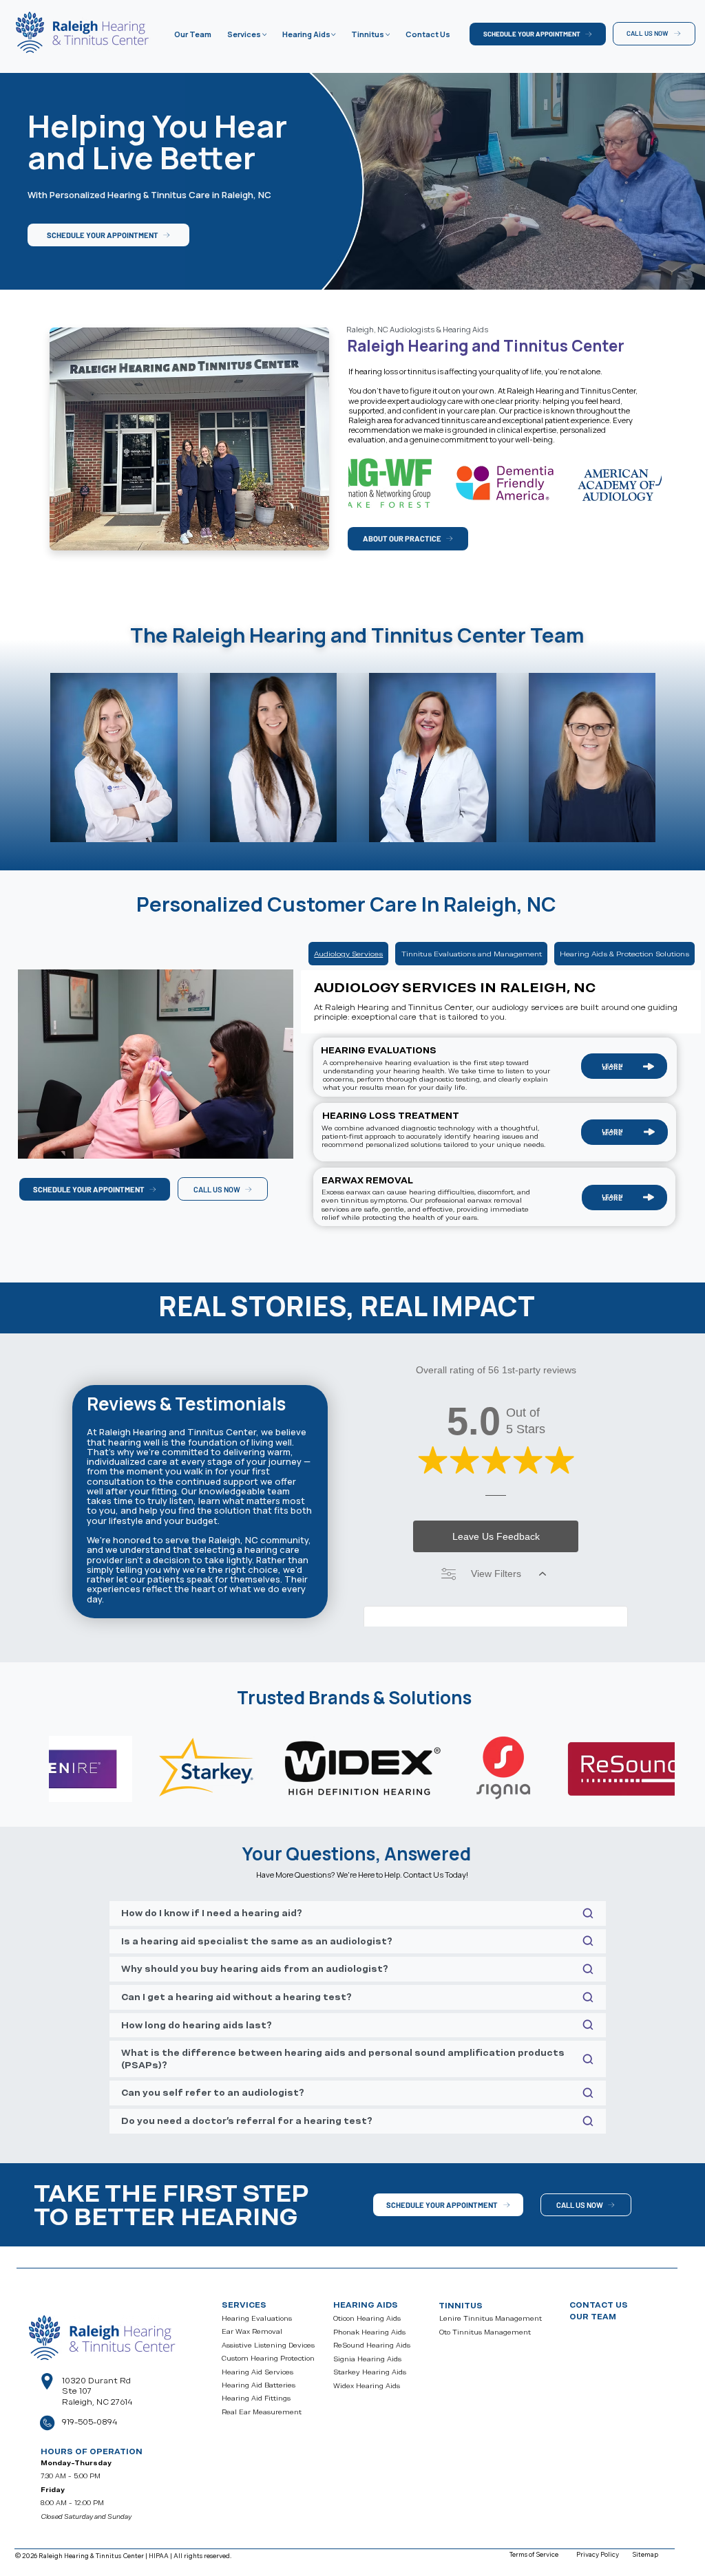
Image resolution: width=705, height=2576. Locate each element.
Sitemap (645, 2554)
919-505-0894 (90, 2422)
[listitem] (505, 483)
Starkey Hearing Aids (370, 2372)
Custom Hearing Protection (268, 2358)
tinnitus (461, 2306)
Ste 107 (77, 2391)
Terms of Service (534, 2554)
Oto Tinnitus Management (485, 2332)
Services (244, 2305)
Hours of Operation (92, 2451)
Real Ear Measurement (262, 2412)
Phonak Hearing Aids (369, 2332)
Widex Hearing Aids (367, 2386)
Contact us (599, 2305)
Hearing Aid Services (257, 2372)
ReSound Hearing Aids (372, 2345)
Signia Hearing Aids (367, 2359)
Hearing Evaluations (257, 2318)
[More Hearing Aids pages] (333, 34)
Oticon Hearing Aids (367, 2318)
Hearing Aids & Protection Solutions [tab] (624, 954)
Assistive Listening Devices (268, 2345)
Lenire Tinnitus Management (491, 2318)
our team (593, 2317)
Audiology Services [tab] (348, 954)
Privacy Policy (598, 2554)
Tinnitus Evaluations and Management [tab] (472, 954)
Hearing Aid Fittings (256, 2398)
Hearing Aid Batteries (259, 2385)
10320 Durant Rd (96, 2381)
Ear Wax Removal (252, 2331)
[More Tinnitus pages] (388, 34)
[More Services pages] (264, 34)
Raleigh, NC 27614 (97, 2402)
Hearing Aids (366, 2305)
